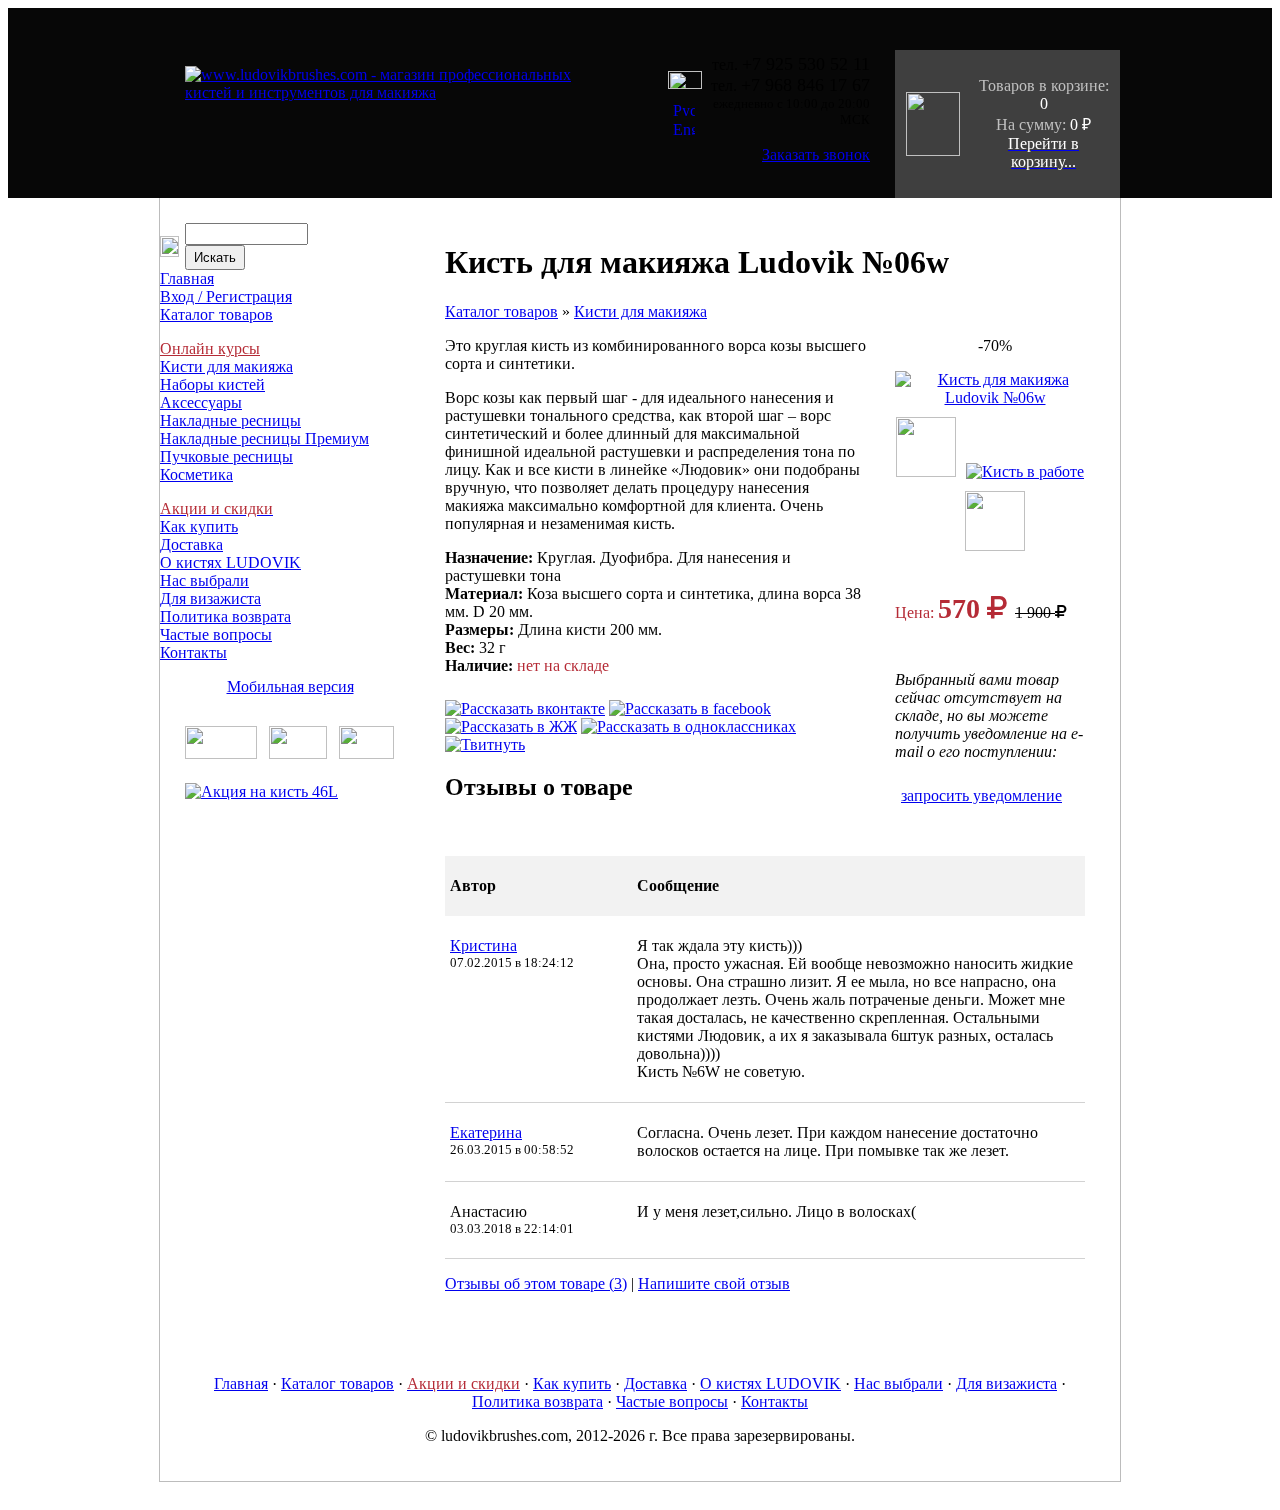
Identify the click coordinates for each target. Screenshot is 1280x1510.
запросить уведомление (981, 795)
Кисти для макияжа (226, 366)
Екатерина (486, 1132)
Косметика (196, 474)
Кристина (483, 945)
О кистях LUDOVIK (230, 562)
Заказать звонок (816, 154)
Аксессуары (201, 402)
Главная (187, 278)
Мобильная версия (290, 686)
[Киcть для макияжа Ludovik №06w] (995, 397)
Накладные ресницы (230, 420)
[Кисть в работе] (1030, 471)
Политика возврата (225, 616)
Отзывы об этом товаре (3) (536, 1283)
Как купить (199, 526)
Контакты (193, 652)
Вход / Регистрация (226, 296)
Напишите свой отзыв (714, 1283)
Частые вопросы (216, 634)
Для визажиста (210, 598)
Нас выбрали (204, 580)
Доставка (191, 544)
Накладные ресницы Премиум (264, 438)
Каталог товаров (216, 314)
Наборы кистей (212, 384)
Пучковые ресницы (226, 456)
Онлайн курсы (210, 348)
